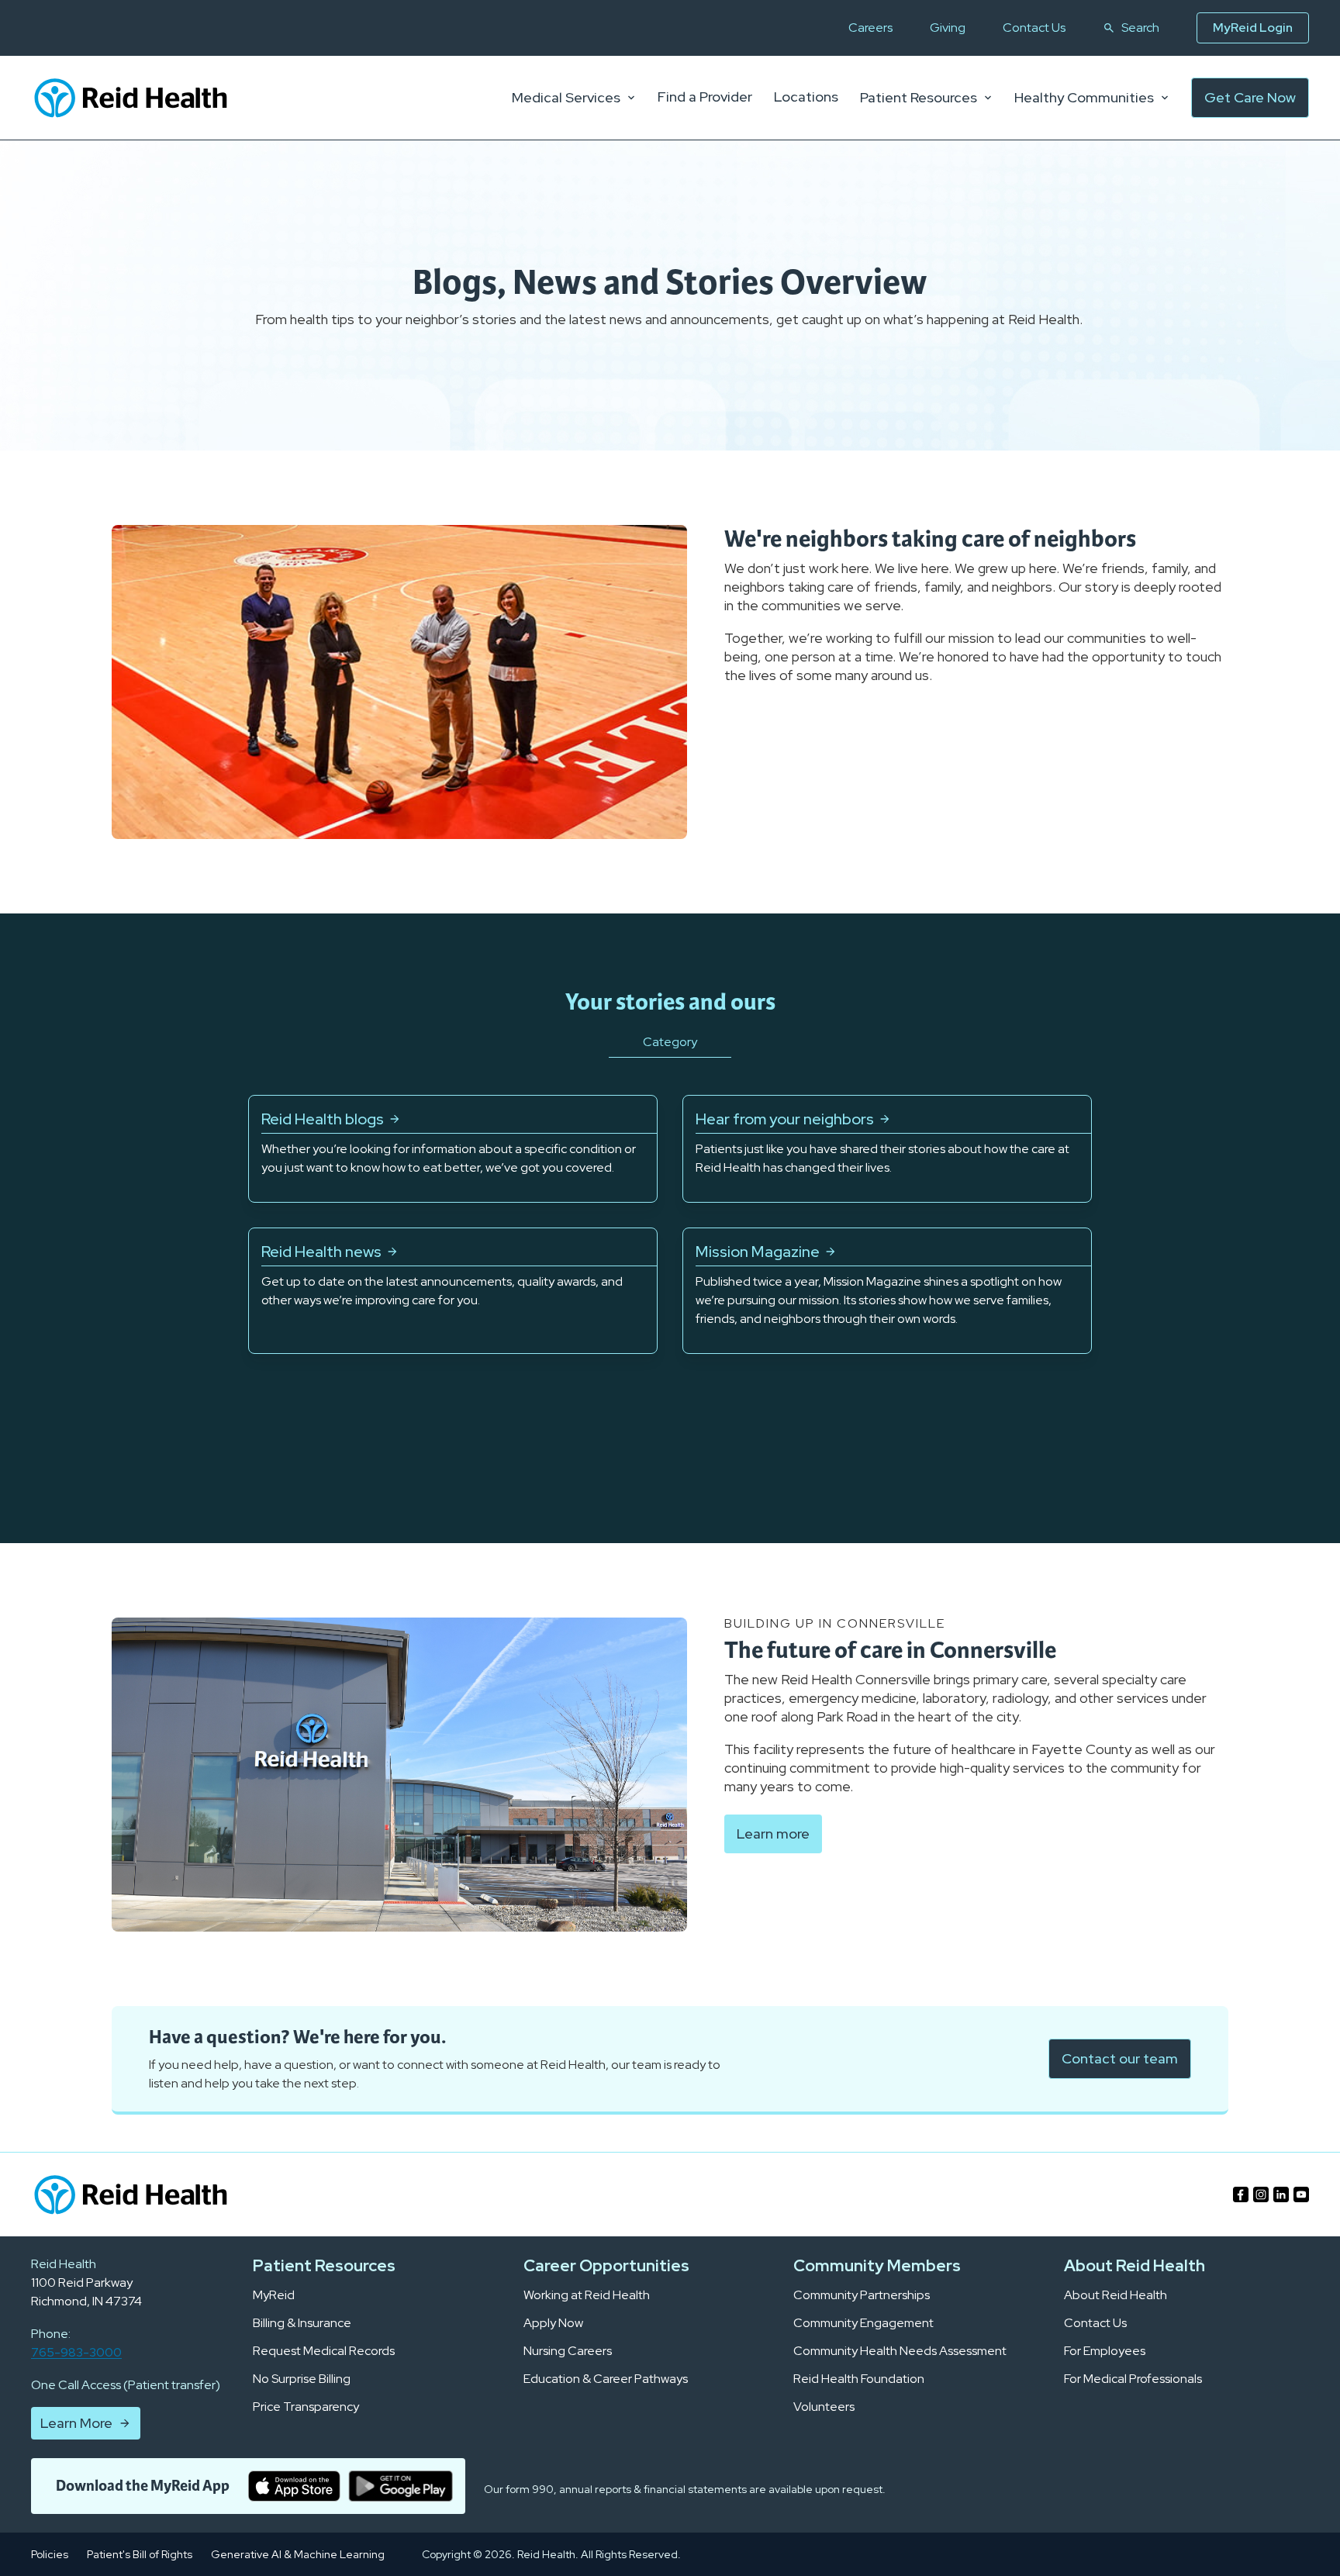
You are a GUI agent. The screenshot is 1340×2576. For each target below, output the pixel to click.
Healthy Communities (1084, 98)
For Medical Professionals (1133, 2379)
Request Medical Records (324, 2351)
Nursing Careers (568, 2351)
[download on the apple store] (294, 2486)
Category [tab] (670, 1042)
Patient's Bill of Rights (140, 2554)
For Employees (1105, 2351)
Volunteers (824, 2407)
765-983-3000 (76, 2352)
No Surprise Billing (302, 2379)
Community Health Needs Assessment (900, 2351)
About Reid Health (1116, 2295)
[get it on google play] (401, 2486)
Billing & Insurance (302, 2323)
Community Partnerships (862, 2295)
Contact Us (1034, 28)
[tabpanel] (670, 1224)
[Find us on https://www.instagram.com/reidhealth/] (1261, 2194)
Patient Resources (919, 98)
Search (1140, 28)
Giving (948, 28)
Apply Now (553, 2323)
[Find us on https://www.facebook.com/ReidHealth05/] (1241, 2194)
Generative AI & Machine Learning (298, 2554)
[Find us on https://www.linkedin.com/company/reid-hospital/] (1281, 2194)
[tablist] (670, 1062)
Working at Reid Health (587, 2295)
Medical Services (566, 98)
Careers (870, 28)
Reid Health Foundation (859, 2379)
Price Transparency (306, 2407)
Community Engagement (863, 2323)
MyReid (274, 2295)
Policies (50, 2554)
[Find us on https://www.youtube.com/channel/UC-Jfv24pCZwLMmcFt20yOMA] (1301, 2194)
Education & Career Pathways (606, 2379)
